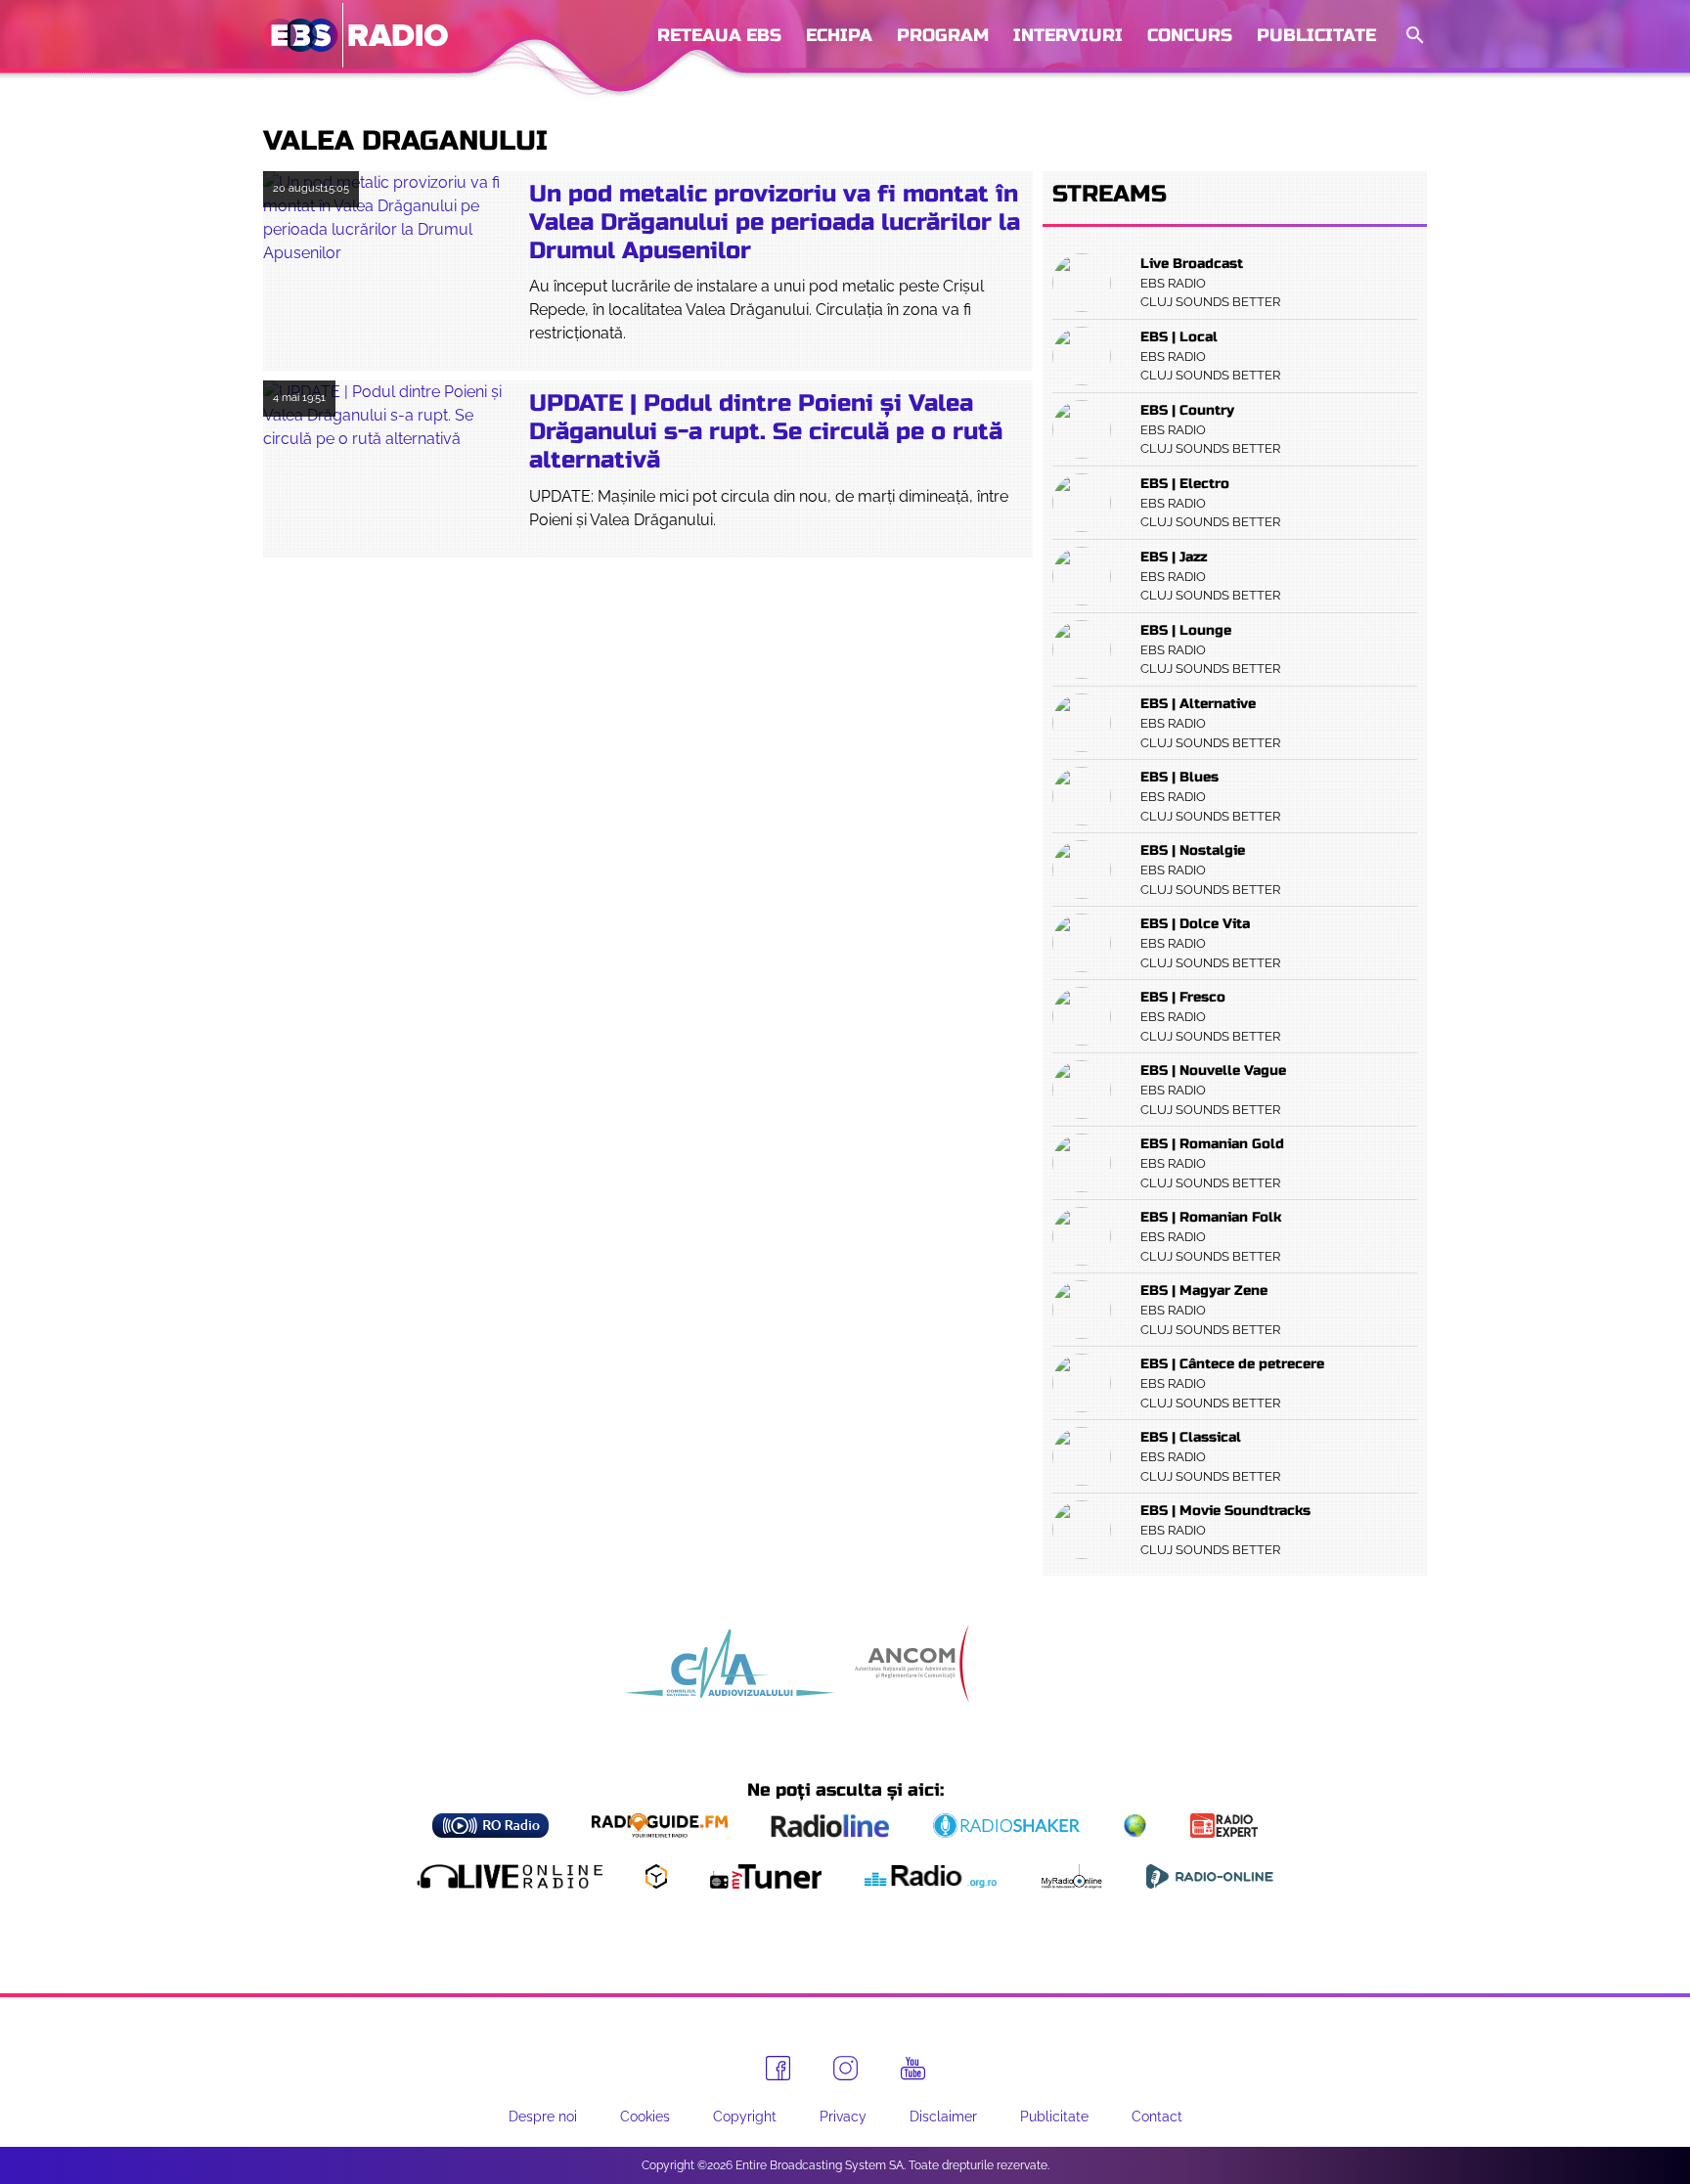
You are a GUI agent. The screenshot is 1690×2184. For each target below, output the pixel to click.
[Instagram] (845, 2068)
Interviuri (1068, 35)
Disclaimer (943, 2117)
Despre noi (543, 2117)
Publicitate (1316, 35)
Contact (1157, 2117)
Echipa (839, 35)
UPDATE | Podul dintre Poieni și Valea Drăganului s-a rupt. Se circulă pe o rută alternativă (766, 432)
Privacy (843, 2117)
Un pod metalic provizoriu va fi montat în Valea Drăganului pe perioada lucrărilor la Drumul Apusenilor (775, 223)
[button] (1413, 36)
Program (943, 35)
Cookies (645, 2117)
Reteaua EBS (719, 35)
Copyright (745, 2117)
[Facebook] (778, 2068)
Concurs (1190, 35)
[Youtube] (913, 2069)
